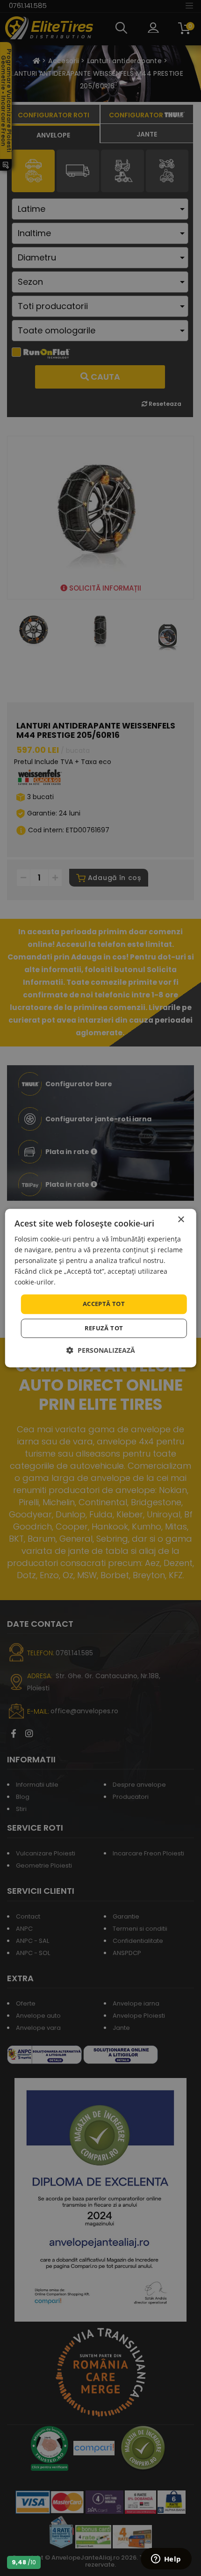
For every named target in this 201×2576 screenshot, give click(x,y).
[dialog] (101, 1288)
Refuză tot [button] (104, 1328)
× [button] (181, 1220)
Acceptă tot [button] (104, 1304)
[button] (101, 1350)
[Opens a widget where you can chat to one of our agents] (166, 2560)
